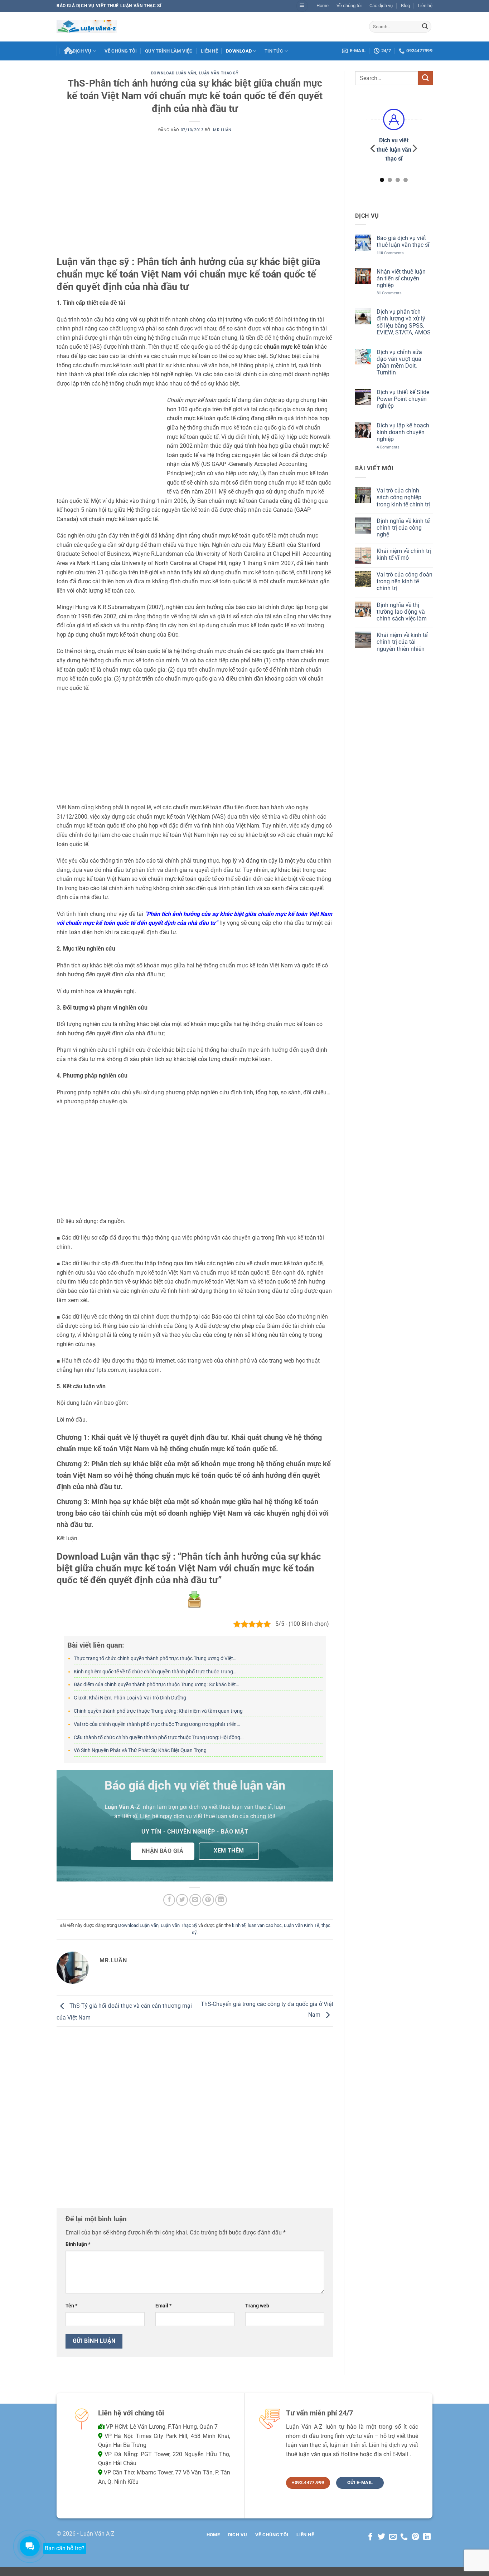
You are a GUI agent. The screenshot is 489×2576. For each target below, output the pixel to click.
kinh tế (239, 1925)
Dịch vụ (82, 51)
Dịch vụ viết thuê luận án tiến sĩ (394, 149)
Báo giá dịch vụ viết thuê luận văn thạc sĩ (403, 241)
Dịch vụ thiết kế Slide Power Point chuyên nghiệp (403, 399)
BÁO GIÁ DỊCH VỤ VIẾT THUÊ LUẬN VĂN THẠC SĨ (109, 6)
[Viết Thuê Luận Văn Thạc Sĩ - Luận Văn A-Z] (87, 26)
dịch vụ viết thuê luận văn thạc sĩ (230, 1807)
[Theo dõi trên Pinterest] (415, 2537)
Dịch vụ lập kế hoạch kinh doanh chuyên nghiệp (403, 432)
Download (239, 51)
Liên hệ (425, 6)
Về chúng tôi (349, 6)
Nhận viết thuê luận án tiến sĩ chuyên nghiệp (401, 278)
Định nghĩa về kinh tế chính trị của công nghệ (403, 527)
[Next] (414, 148)
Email (163, 2306)
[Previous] (373, 148)
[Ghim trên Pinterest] (208, 1900)
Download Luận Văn (174, 73)
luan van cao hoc (265, 1925)
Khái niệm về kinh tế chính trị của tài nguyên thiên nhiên (402, 642)
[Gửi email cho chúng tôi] (393, 2537)
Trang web (257, 2306)
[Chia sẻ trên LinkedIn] (221, 1900)
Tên (71, 2306)
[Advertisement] (195, 203)
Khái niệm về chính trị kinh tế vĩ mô (403, 554)
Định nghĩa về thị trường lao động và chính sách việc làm (401, 611)
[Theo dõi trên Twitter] (381, 2537)
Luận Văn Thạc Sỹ (219, 73)
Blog (405, 6)
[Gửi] (425, 26)
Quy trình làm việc (169, 51)
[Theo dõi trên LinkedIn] (427, 2537)
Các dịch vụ (381, 6)
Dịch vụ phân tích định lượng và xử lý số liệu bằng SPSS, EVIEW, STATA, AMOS (403, 322)
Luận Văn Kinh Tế (302, 1925)
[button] (302, 6)
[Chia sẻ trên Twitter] (182, 1900)
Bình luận (78, 2244)
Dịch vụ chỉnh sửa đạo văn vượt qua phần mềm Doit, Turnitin (399, 362)
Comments (390, 253)
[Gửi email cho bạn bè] (195, 1900)
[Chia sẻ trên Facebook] (169, 1900)
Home (323, 6)
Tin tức (274, 51)
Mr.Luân (222, 130)
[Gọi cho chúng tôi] (404, 2537)
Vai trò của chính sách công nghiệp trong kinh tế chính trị (403, 497)
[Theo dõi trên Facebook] (370, 2537)
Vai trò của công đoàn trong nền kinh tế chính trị (404, 581)
